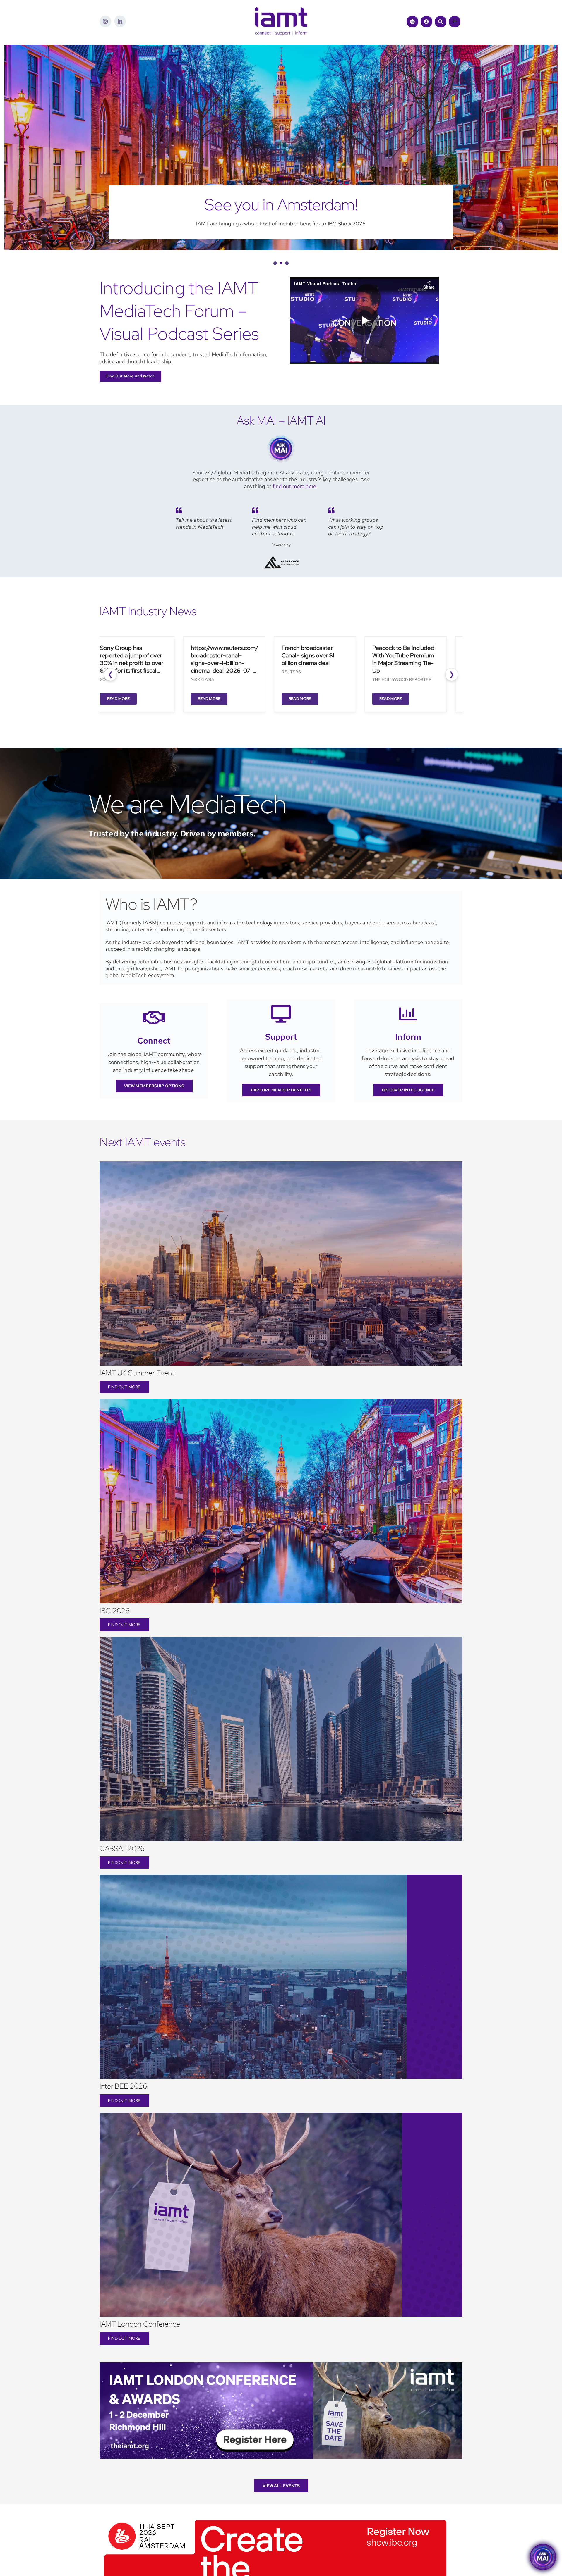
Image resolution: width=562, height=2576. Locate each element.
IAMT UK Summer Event (137, 1373)
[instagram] (105, 21)
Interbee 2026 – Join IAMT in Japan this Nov (281, 205)
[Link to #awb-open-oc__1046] (441, 22)
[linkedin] (120, 21)
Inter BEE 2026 (123, 2086)
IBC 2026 (115, 1611)
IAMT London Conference (140, 2324)
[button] (275, 263)
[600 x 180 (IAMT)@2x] (275, 2518)
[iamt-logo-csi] (281, 10)
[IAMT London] (281, 2365)
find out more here (294, 486)
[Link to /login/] (426, 22)
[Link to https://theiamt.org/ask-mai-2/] (412, 22)
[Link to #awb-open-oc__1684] (455, 22)
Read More (113, 699)
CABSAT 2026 (122, 1849)
